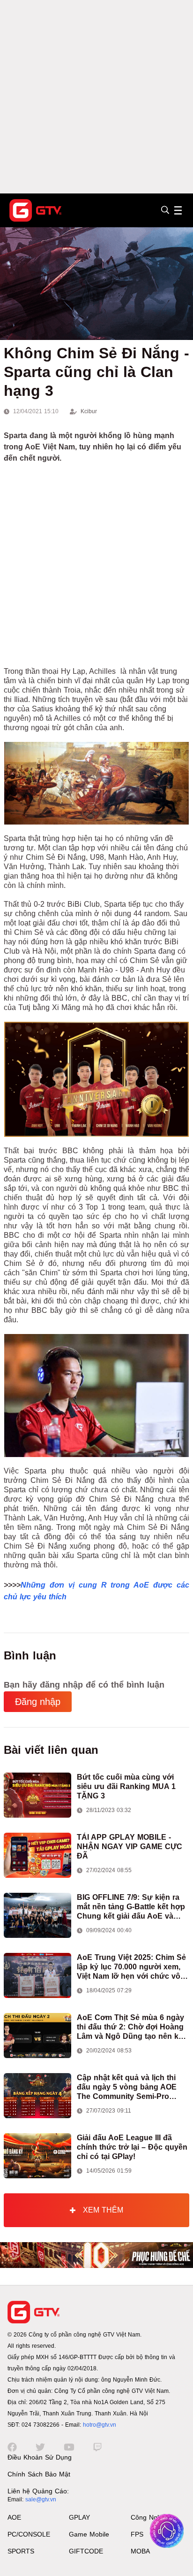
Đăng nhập (38, 1702)
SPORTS (21, 2551)
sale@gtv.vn (41, 2499)
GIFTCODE (86, 2551)
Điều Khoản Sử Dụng (40, 2457)
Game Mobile (89, 2534)
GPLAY (79, 2517)
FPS (137, 2534)
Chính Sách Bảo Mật (39, 2474)
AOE (14, 2517)
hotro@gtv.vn (100, 2425)
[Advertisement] (96, 97)
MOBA (140, 2551)
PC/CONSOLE (29, 2534)
